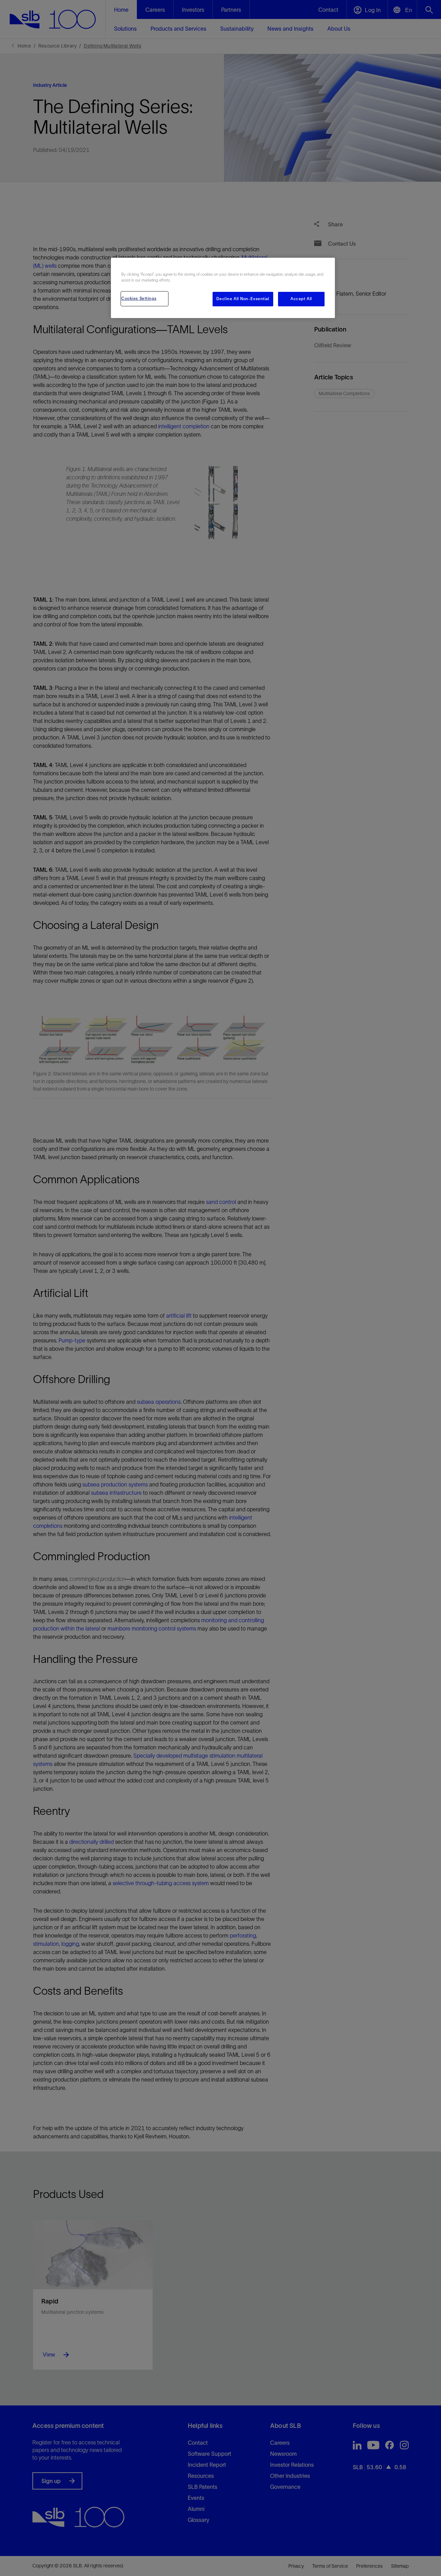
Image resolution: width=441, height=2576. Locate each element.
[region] (223, 288)
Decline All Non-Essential (243, 299)
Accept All (301, 299)
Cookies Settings (139, 298)
